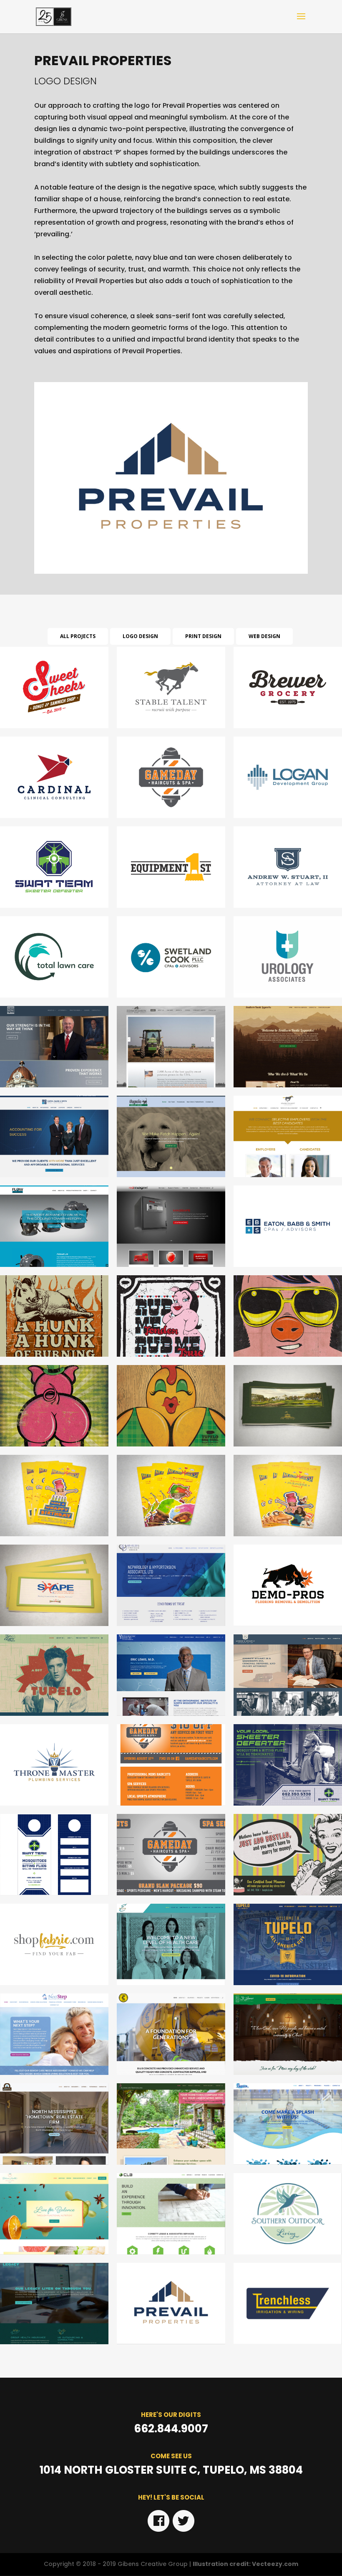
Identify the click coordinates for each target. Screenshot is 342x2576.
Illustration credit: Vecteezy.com (245, 2564)
